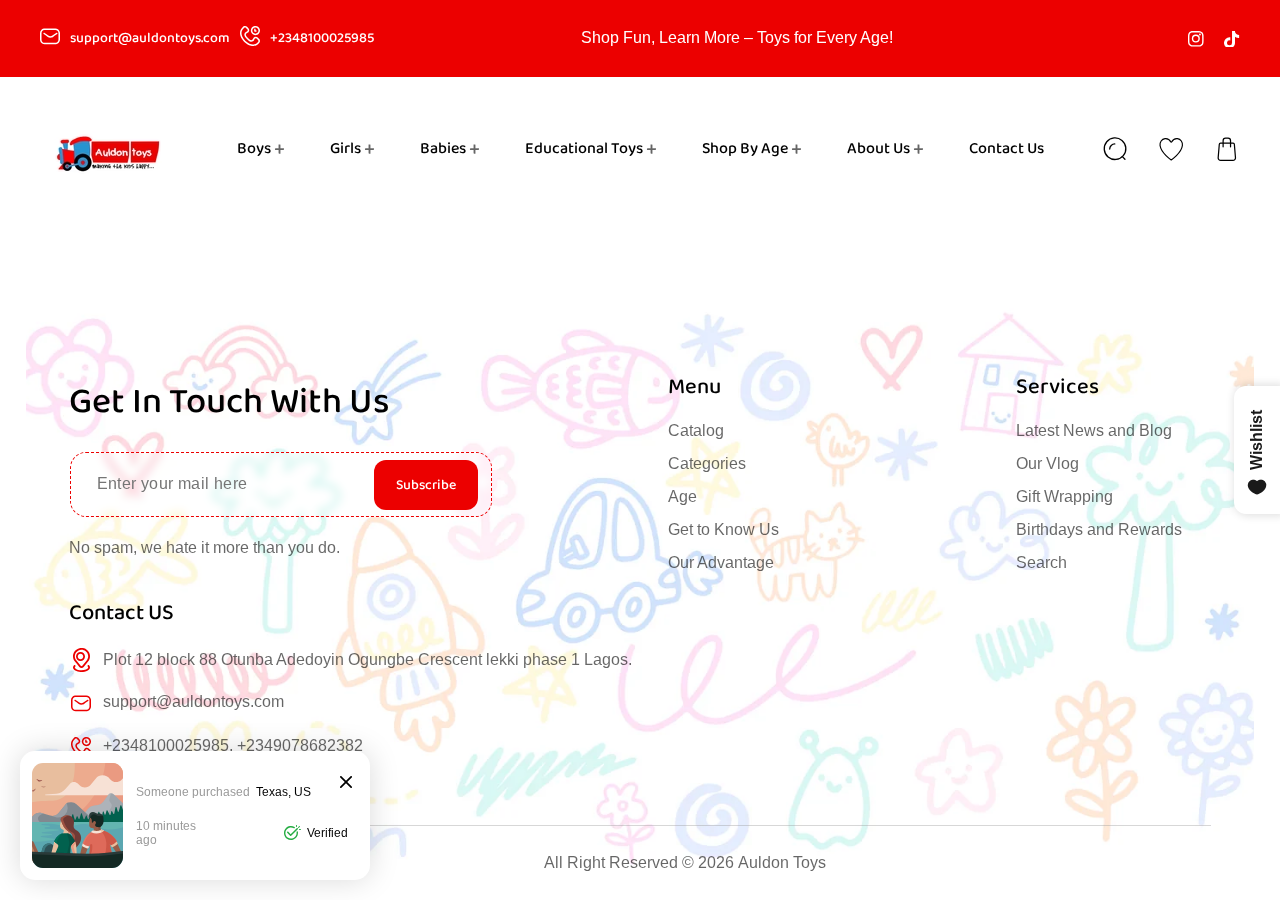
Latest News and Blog (1094, 430)
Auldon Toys (782, 862)
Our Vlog (1047, 463)
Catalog (696, 430)
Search (1041, 562)
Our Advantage (721, 562)
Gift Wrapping (1064, 496)
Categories (707, 463)
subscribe (426, 485)
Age (682, 496)
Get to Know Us (723, 529)
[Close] (346, 783)
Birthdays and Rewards (1099, 529)
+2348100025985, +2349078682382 (233, 745)
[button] (1227, 149)
